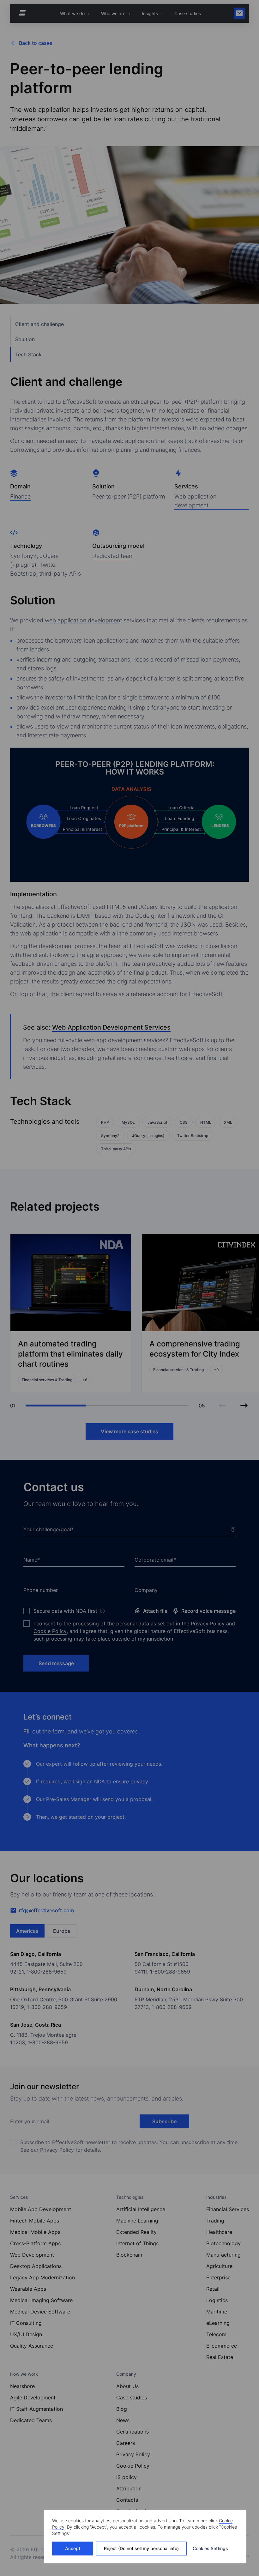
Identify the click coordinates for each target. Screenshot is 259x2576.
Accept (73, 2548)
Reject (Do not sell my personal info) (141, 2548)
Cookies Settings (210, 2548)
